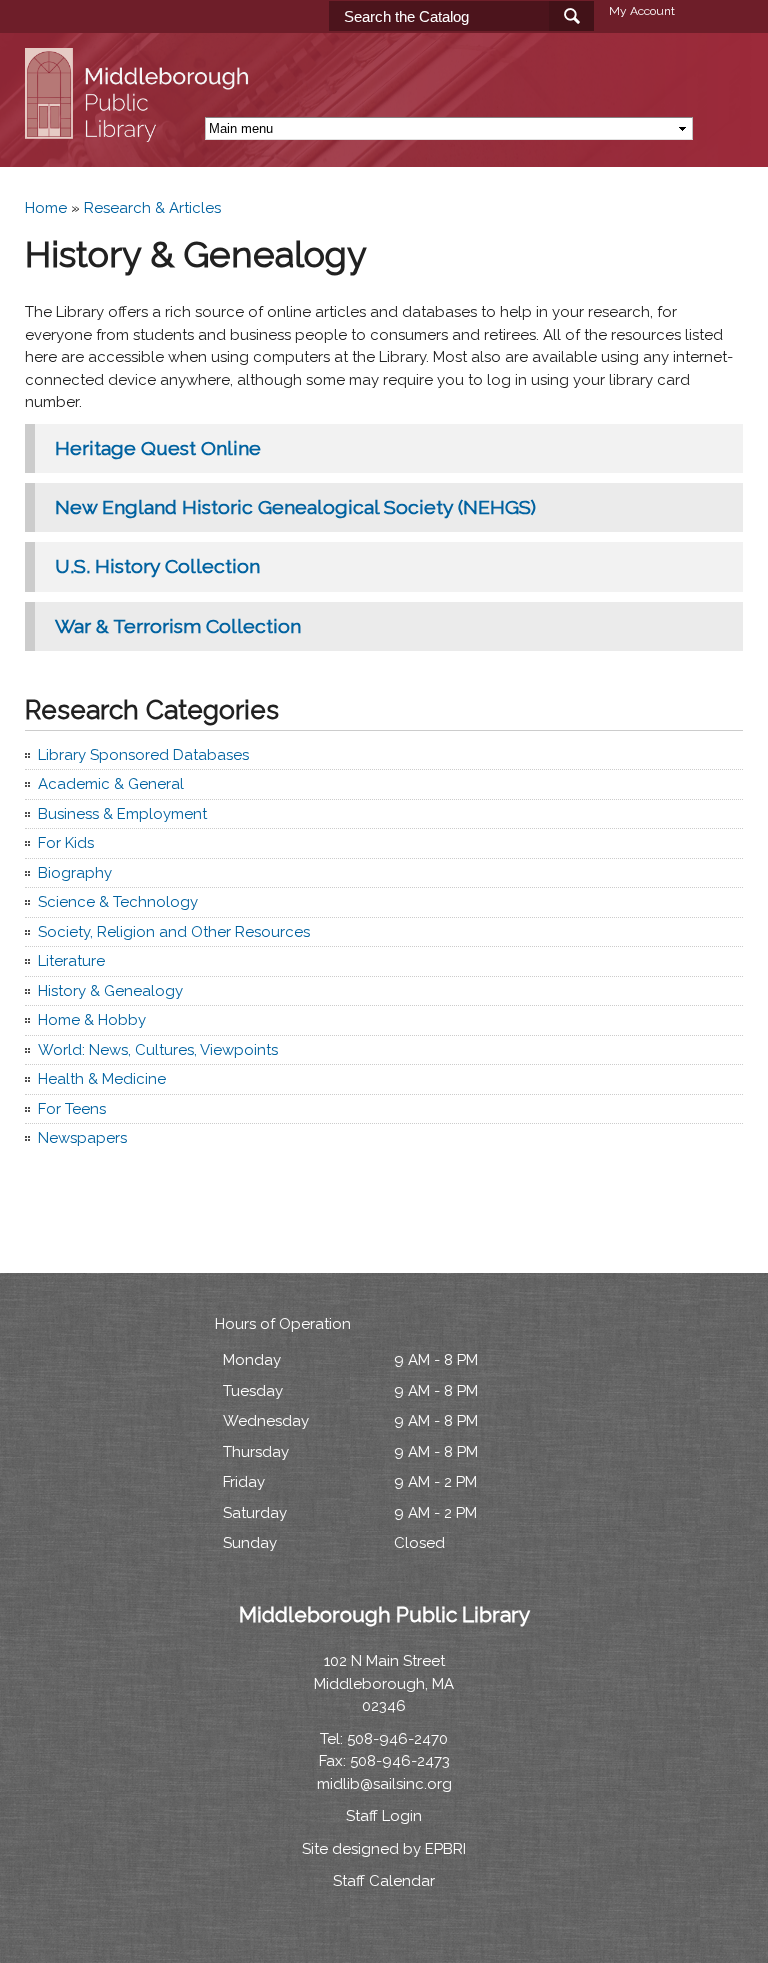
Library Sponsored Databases (143, 755)
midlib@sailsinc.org (384, 1784)
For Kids (66, 843)
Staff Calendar (384, 1881)
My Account (642, 11)
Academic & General (111, 784)
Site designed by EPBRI (384, 1849)
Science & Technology (118, 902)
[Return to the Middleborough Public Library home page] (140, 131)
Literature (71, 961)
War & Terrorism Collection (178, 626)
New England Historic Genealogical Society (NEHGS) (295, 507)
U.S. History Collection (157, 566)
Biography (75, 873)
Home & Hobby (92, 1020)
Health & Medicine (102, 1079)
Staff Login (384, 1816)
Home (46, 208)
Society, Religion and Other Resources (174, 932)
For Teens (72, 1109)
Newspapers (82, 1138)
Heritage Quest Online (158, 448)
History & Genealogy (110, 991)
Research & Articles (152, 208)
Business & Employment (122, 814)
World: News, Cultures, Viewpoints (158, 1050)
